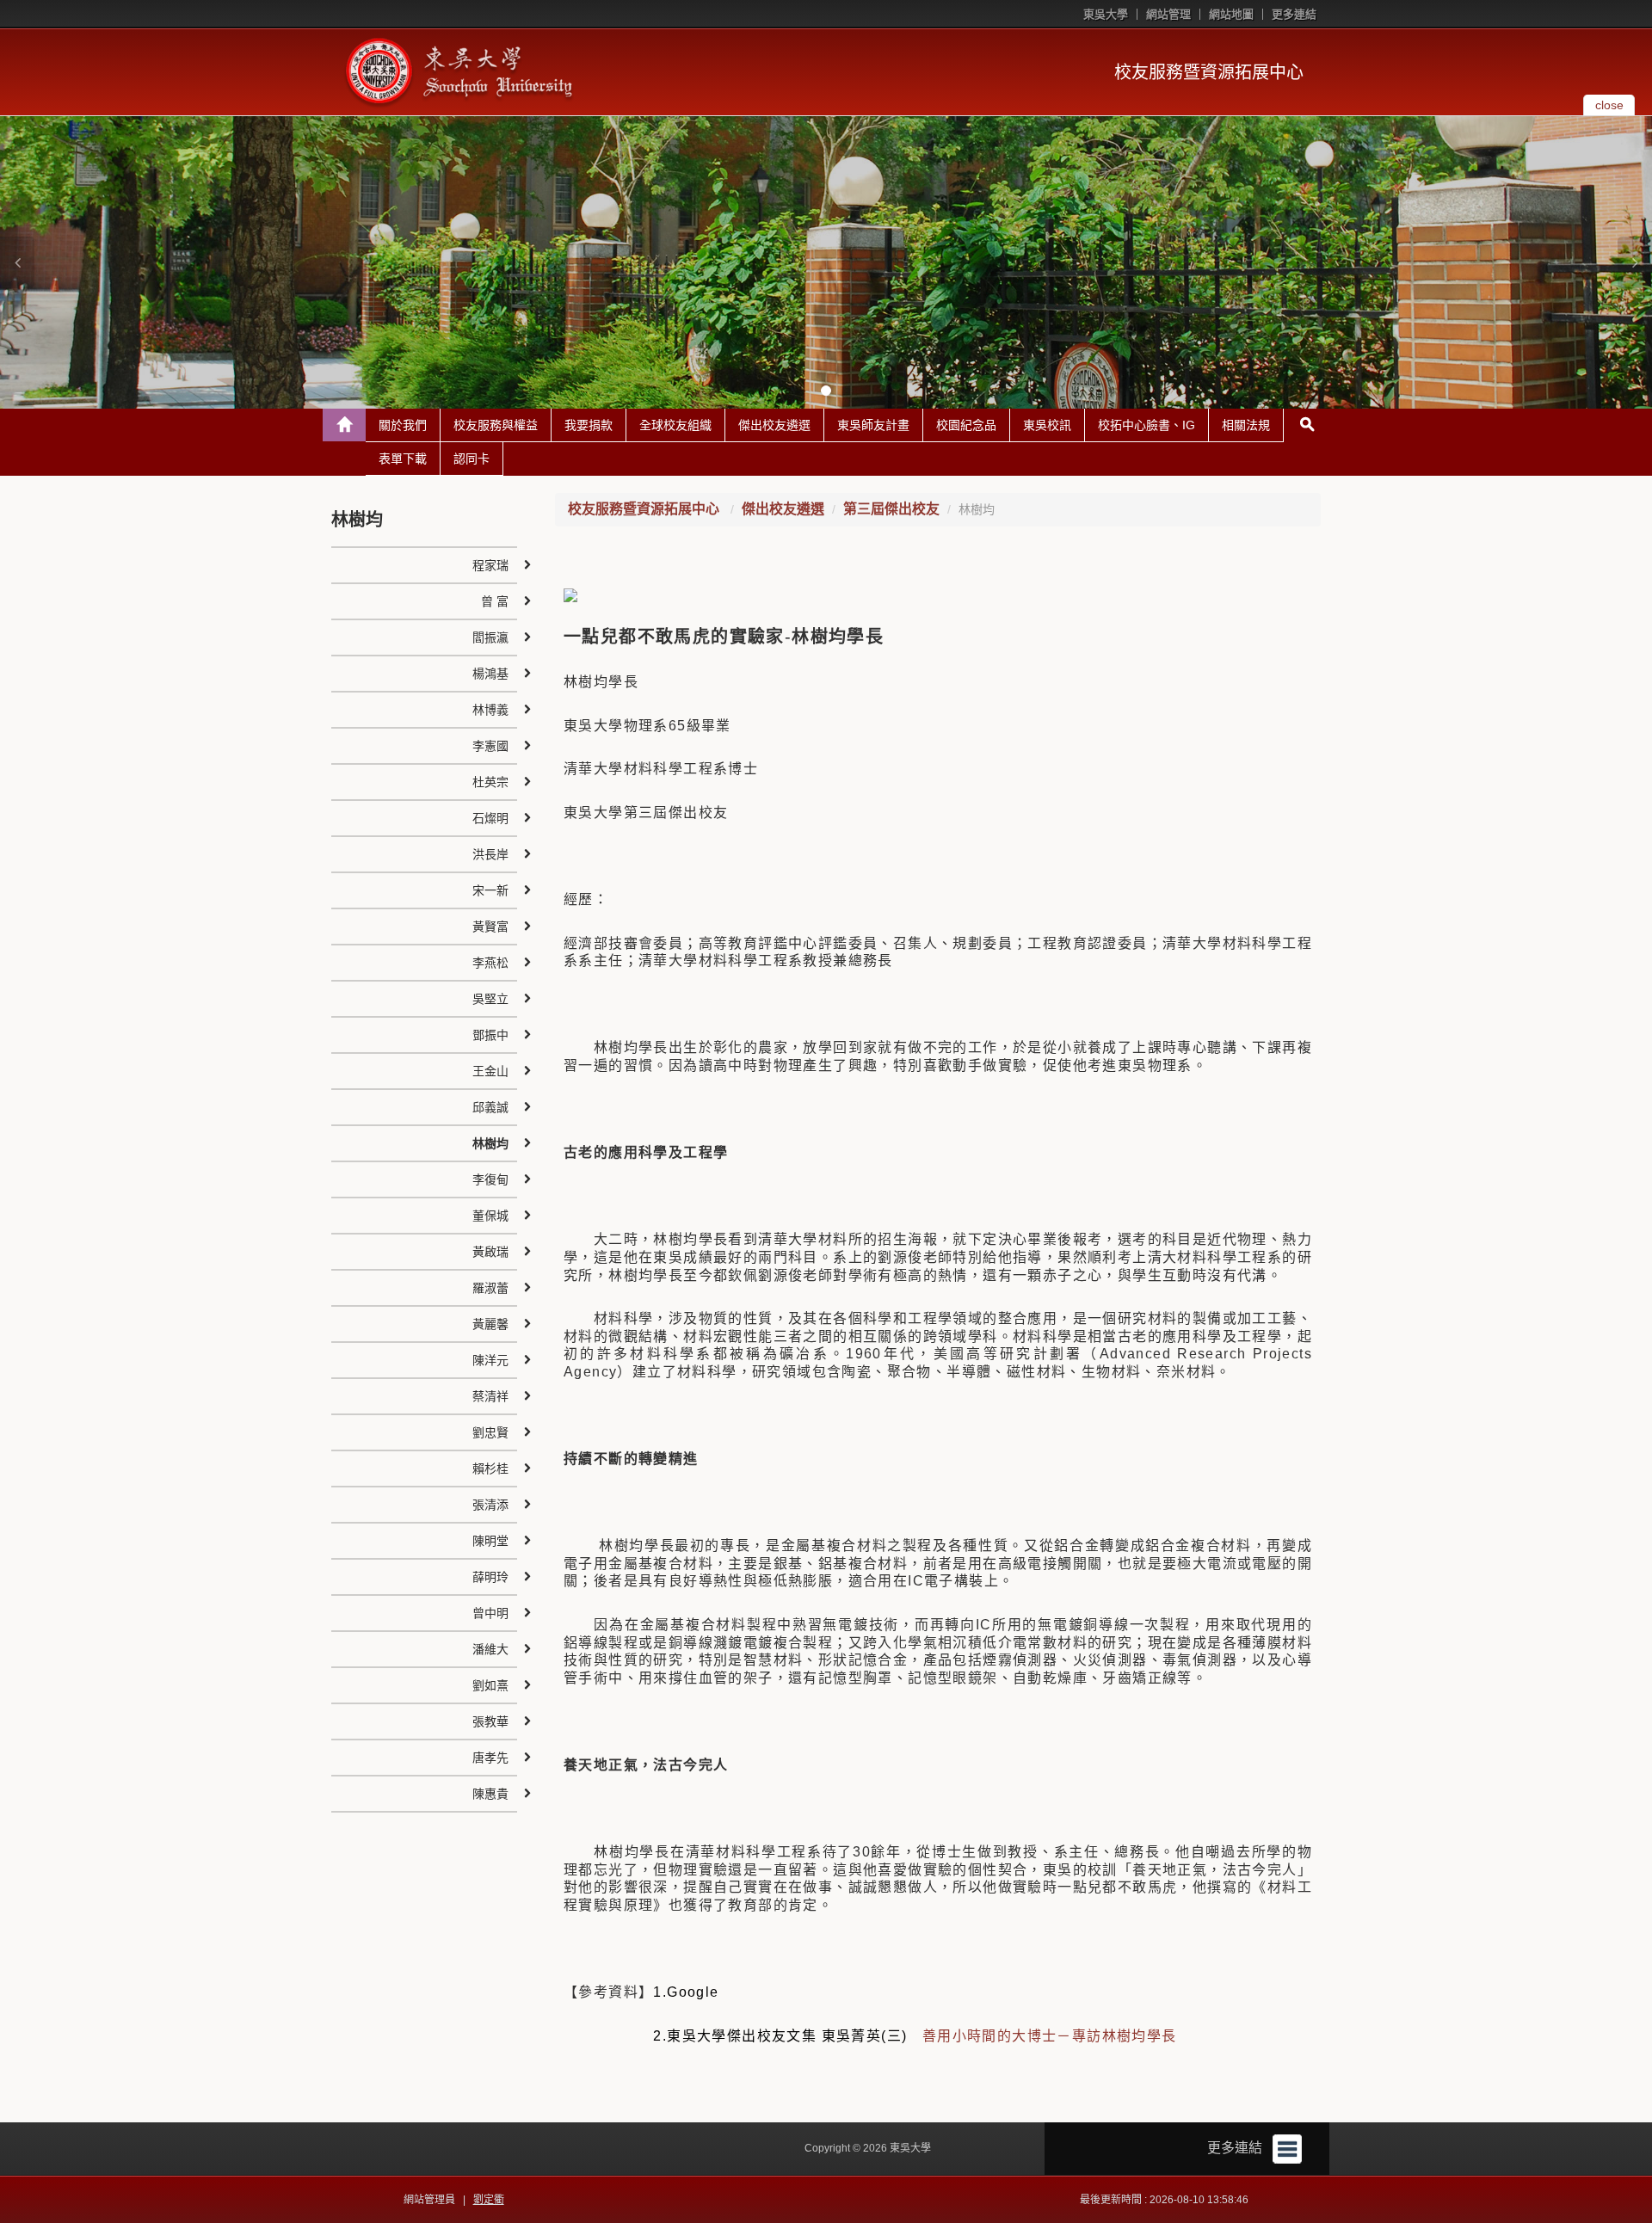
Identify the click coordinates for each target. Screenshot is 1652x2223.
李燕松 (490, 963)
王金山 (490, 1071)
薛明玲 (490, 1577)
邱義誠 (490, 1107)
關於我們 (403, 425)
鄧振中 (490, 1035)
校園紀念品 (966, 425)
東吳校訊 (1047, 425)
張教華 (490, 1721)
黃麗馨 (490, 1324)
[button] (17, 262)
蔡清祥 (490, 1396)
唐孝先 (490, 1758)
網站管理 (1168, 14)
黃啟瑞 (490, 1252)
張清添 (490, 1505)
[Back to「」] (344, 425)
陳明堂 (490, 1541)
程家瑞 (490, 565)
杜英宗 (490, 782)
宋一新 (490, 890)
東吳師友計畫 (873, 425)
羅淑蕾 (490, 1288)
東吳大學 (1106, 14)
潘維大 (490, 1649)
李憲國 (490, 746)
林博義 (490, 710)
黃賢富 (490, 927)
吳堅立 (490, 999)
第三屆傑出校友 (891, 509)
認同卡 (472, 459)
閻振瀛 (490, 637)
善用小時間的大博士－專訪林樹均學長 (1050, 2036)
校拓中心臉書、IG (1147, 425)
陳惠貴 (490, 1794)
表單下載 (403, 459)
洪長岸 (490, 854)
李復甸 (490, 1179)
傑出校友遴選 (774, 425)
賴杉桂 (490, 1469)
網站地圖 (1231, 14)
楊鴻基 (490, 674)
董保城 (490, 1216)
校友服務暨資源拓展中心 (1209, 72)
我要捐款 (589, 425)
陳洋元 (490, 1360)
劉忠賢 (490, 1432)
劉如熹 (490, 1685)
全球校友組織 (675, 425)
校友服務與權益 (496, 425)
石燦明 (490, 818)
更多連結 (1294, 14)
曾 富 (495, 601)
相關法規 (1246, 425)
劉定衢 (489, 2200)
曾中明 (490, 1613)
